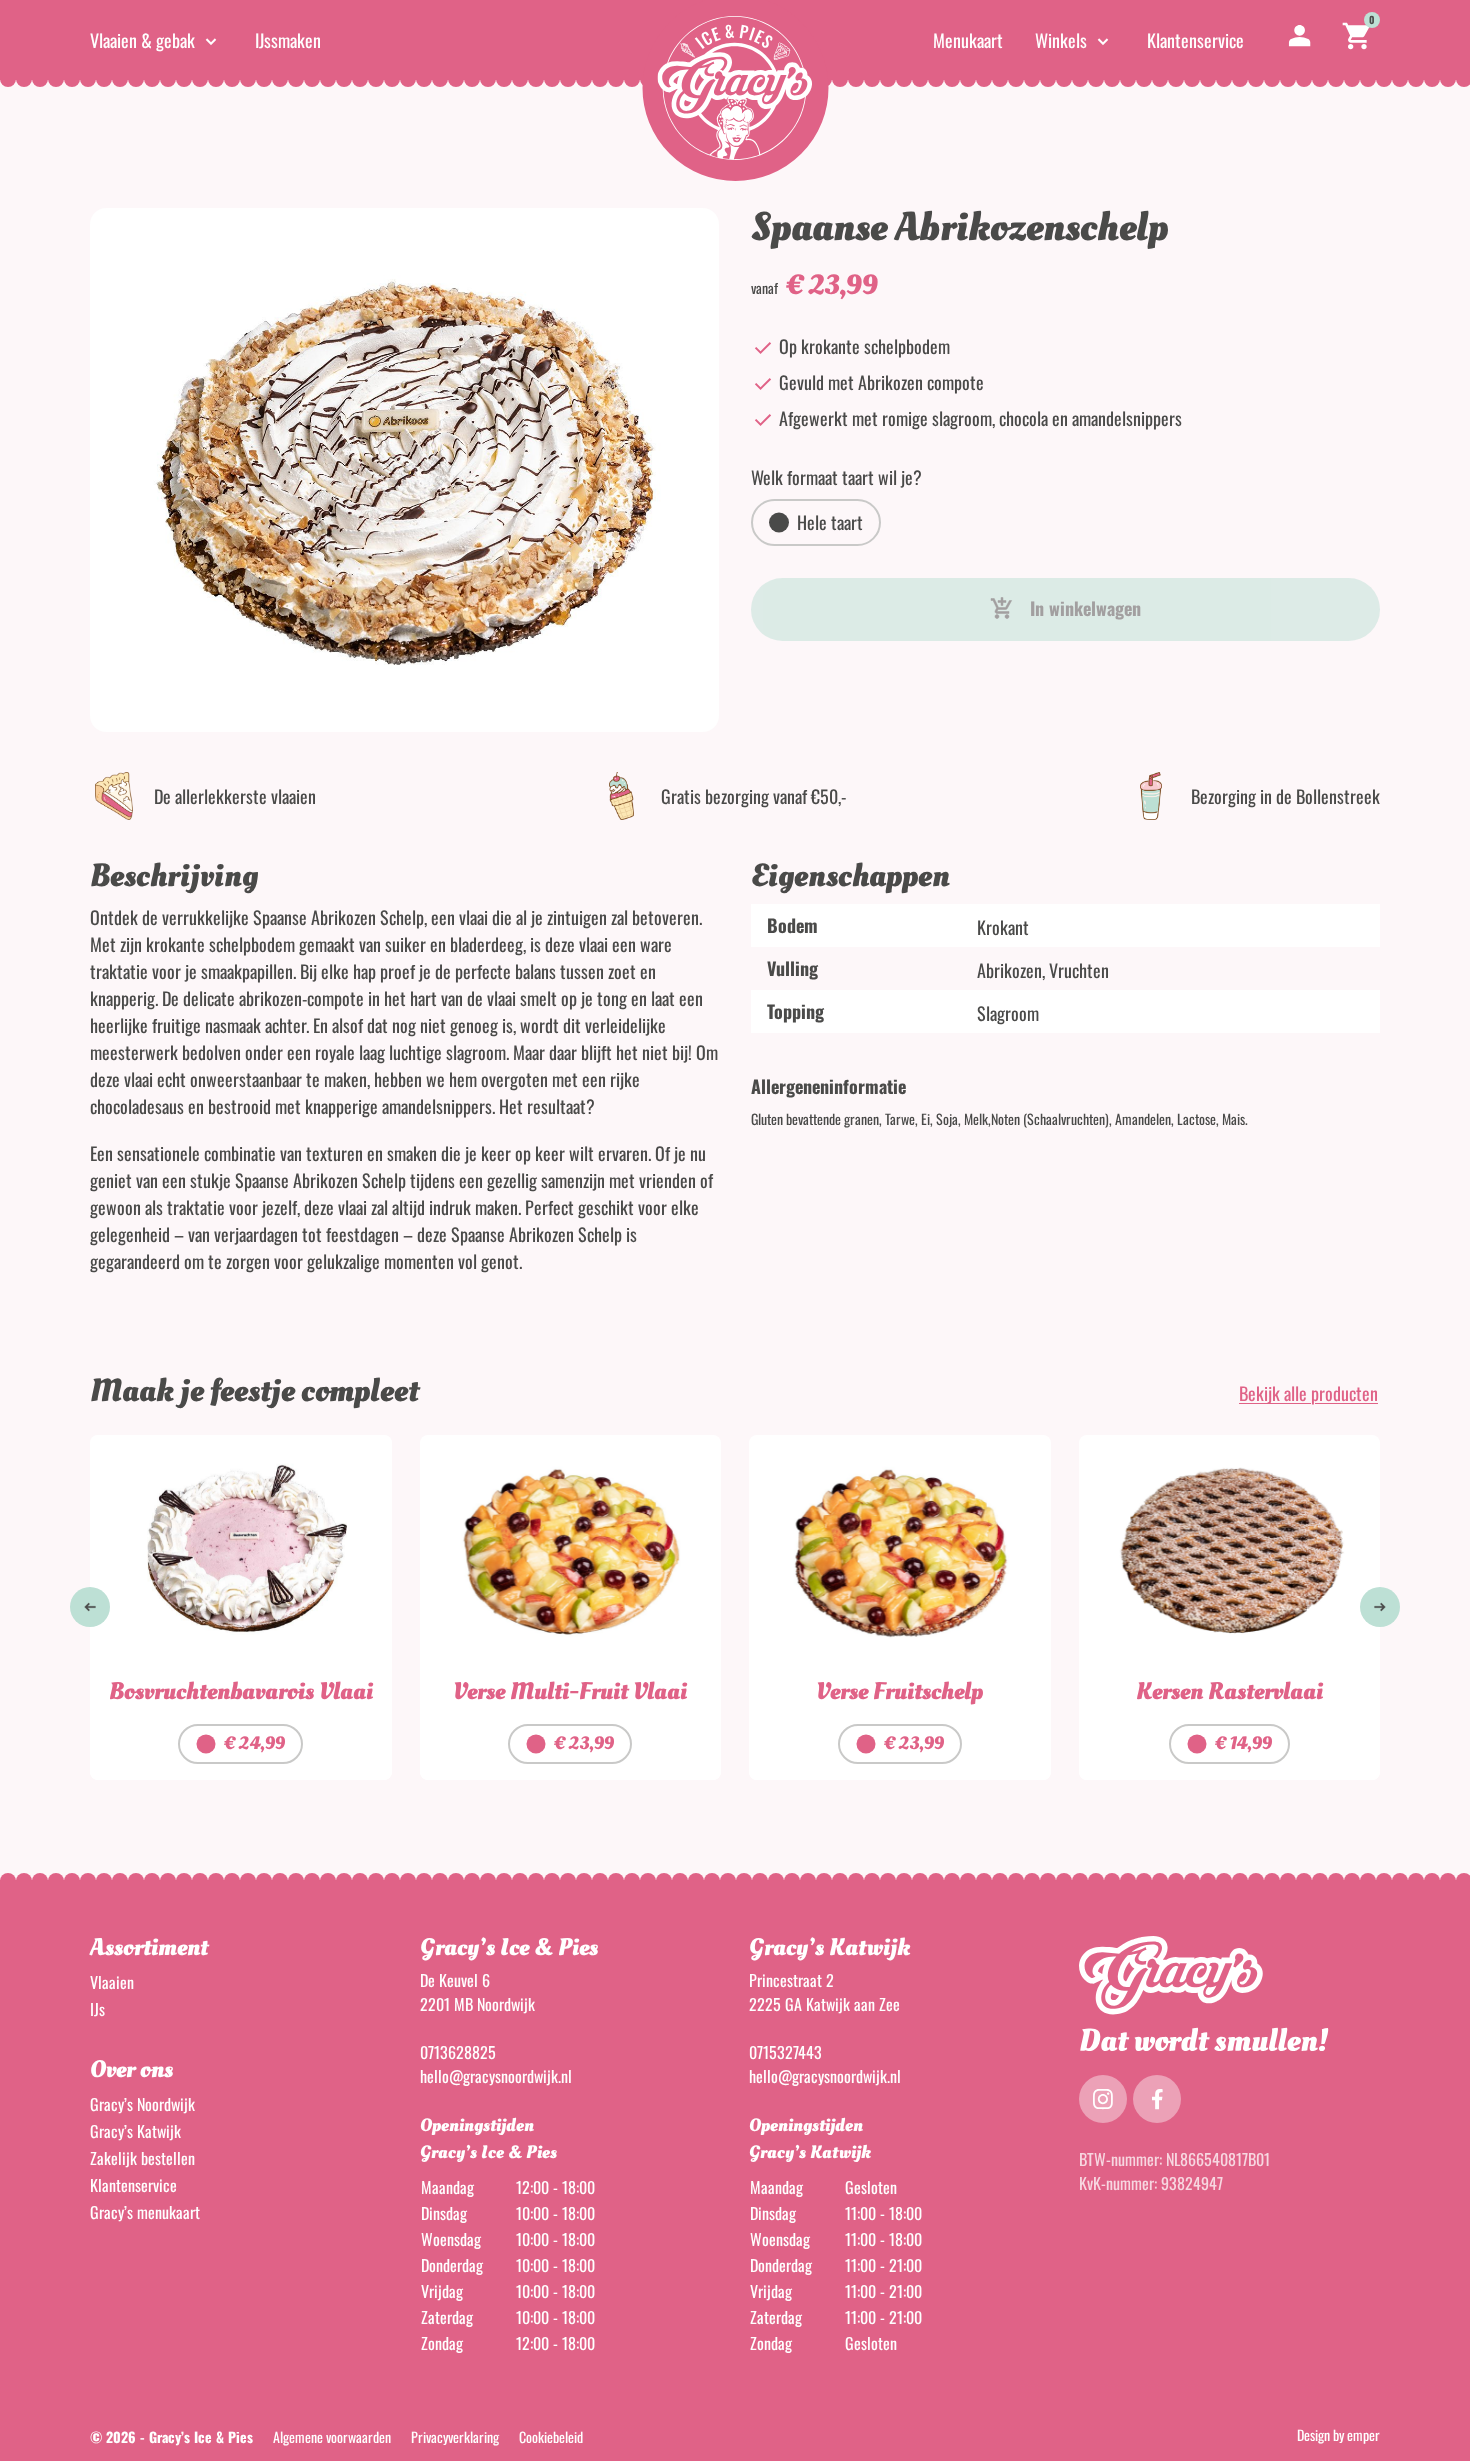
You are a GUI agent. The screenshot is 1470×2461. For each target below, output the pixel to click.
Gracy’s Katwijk (135, 2131)
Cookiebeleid (551, 2437)
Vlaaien (112, 1982)
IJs (97, 2009)
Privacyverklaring (455, 2437)
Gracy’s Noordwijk (142, 2104)
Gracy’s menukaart (145, 2212)
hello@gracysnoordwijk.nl (496, 2076)
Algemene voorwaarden (332, 2437)
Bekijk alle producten (1308, 1393)
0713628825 (458, 2052)
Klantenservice (1195, 40)
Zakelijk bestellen (142, 2158)
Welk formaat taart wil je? (836, 477)
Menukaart (968, 40)
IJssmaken (288, 40)
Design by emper (1338, 2435)
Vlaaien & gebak (142, 40)
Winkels (1061, 40)
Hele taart (830, 522)
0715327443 (785, 2052)
